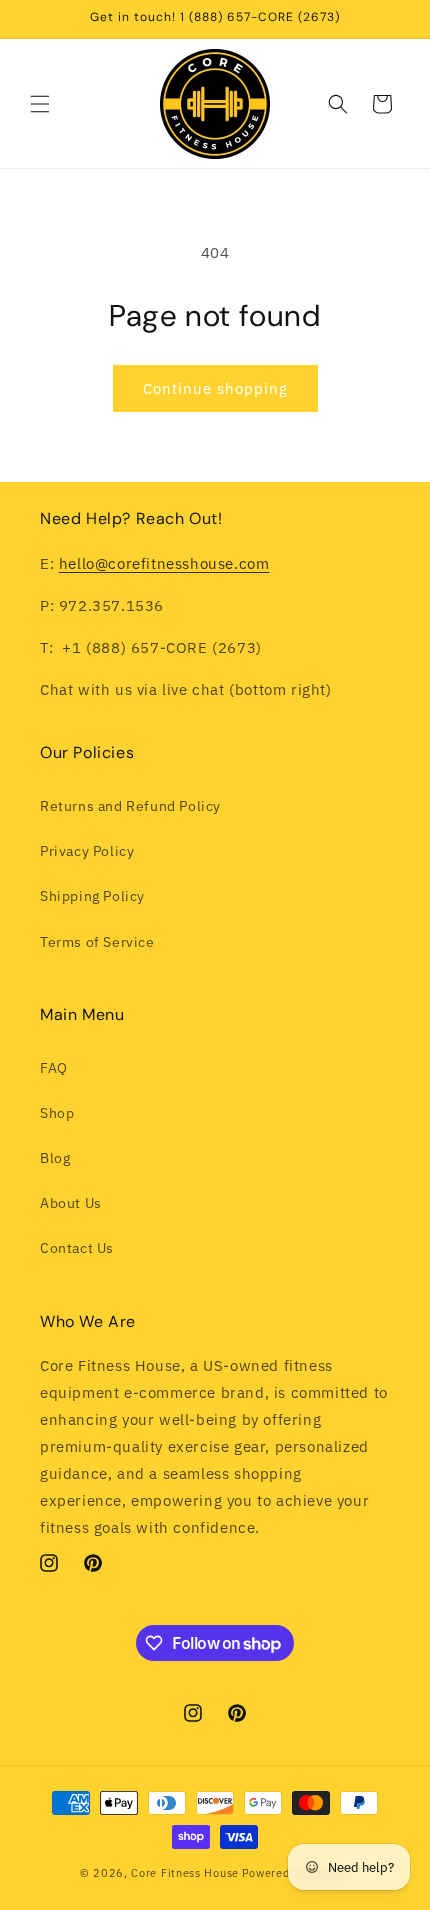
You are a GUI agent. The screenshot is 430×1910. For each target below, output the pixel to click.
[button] (40, 104)
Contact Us (77, 1248)
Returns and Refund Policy (130, 806)
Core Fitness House (185, 1873)
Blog (55, 1158)
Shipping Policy (92, 896)
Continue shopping (215, 388)
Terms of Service (97, 942)
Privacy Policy (87, 851)
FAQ (54, 1068)
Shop (57, 1113)
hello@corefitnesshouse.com (164, 563)
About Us (71, 1203)
